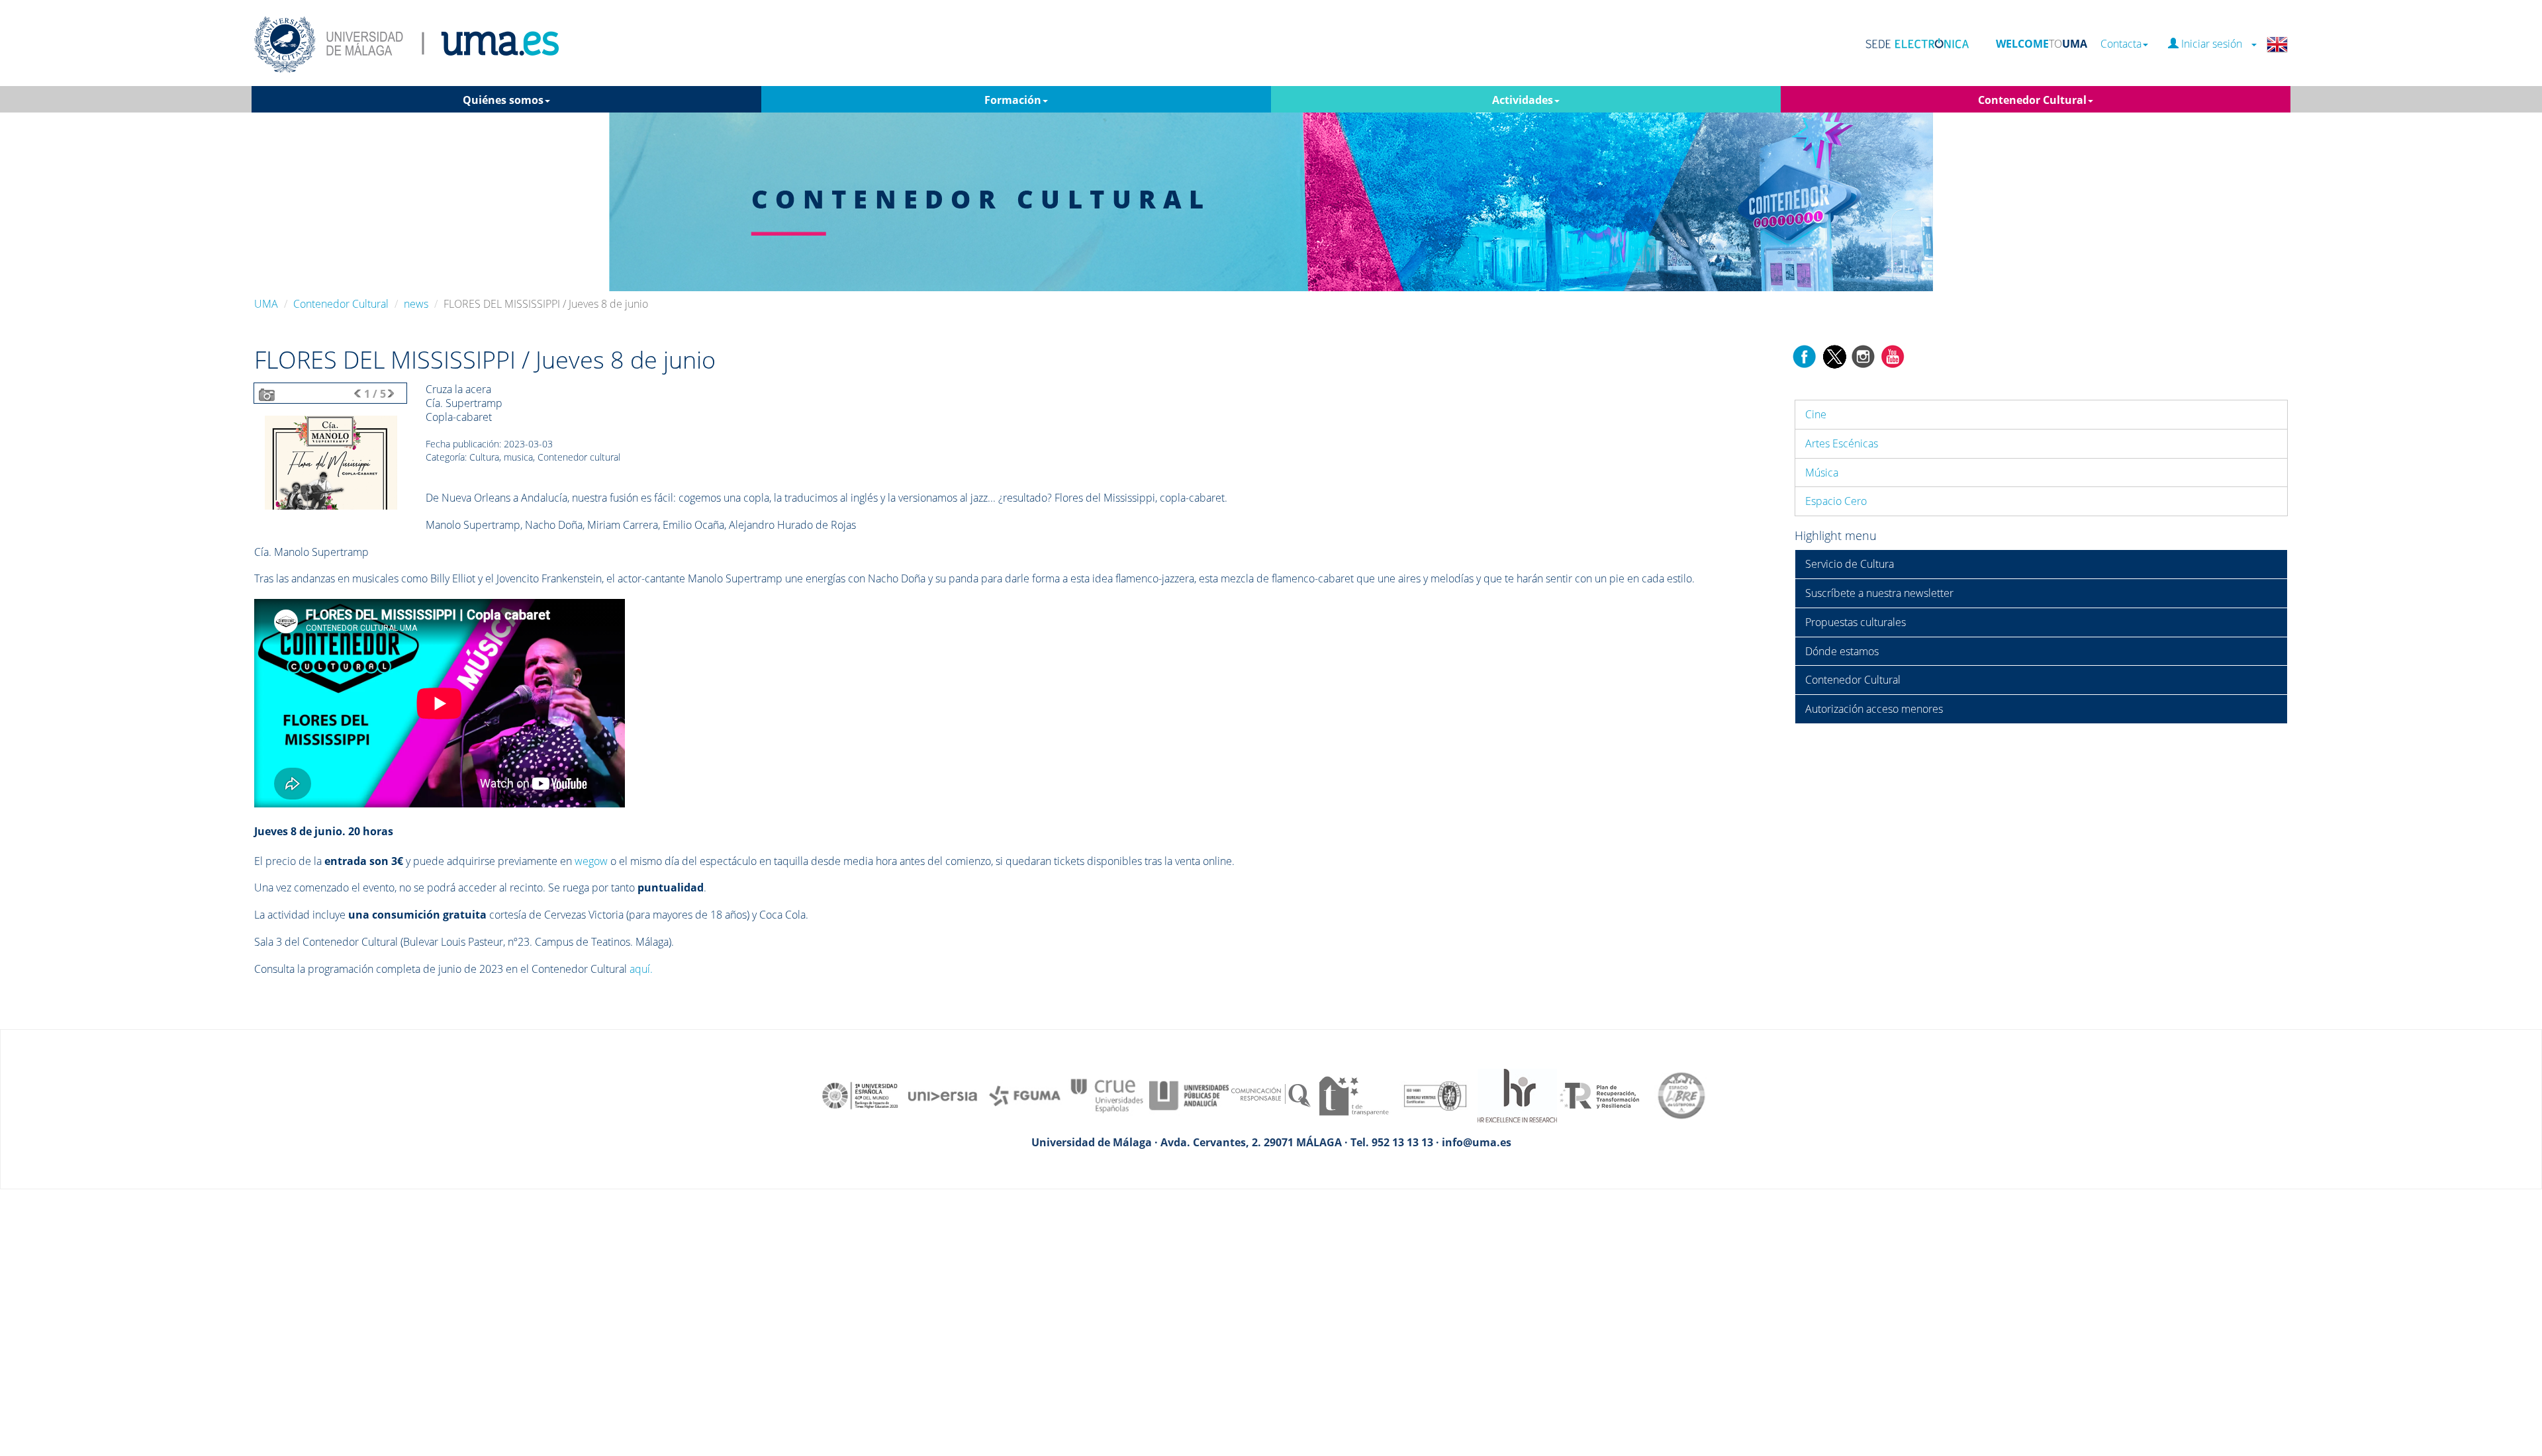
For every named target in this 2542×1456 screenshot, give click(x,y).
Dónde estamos (1842, 651)
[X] (1834, 355)
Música (1822, 473)
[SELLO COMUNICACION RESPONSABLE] (1271, 1095)
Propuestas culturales (1856, 622)
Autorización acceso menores (1874, 709)
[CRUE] (1107, 1095)
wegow (591, 861)
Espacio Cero (1836, 501)
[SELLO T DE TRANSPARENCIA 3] (1353, 1095)
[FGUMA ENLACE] (1025, 1095)
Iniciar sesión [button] (2214, 44)
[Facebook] (1805, 355)
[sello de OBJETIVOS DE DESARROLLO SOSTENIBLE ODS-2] (861, 1095)
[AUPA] (1189, 1095)
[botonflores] (331, 462)
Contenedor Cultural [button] (2032, 100)
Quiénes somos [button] (503, 100)
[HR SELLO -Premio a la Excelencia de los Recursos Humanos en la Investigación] (1517, 1095)
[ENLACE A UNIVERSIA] (943, 1095)
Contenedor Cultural (341, 304)
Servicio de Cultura (1850, 564)
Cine (1816, 414)
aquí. (641, 969)
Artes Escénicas (1842, 443)
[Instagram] (1863, 355)
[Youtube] (1893, 355)
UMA (266, 304)
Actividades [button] (1523, 100)
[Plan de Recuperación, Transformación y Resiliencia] (1599, 1095)
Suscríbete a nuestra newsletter (1879, 593)
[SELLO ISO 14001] (1435, 1095)
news (416, 304)
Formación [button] (1013, 100)
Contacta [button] (2121, 44)
